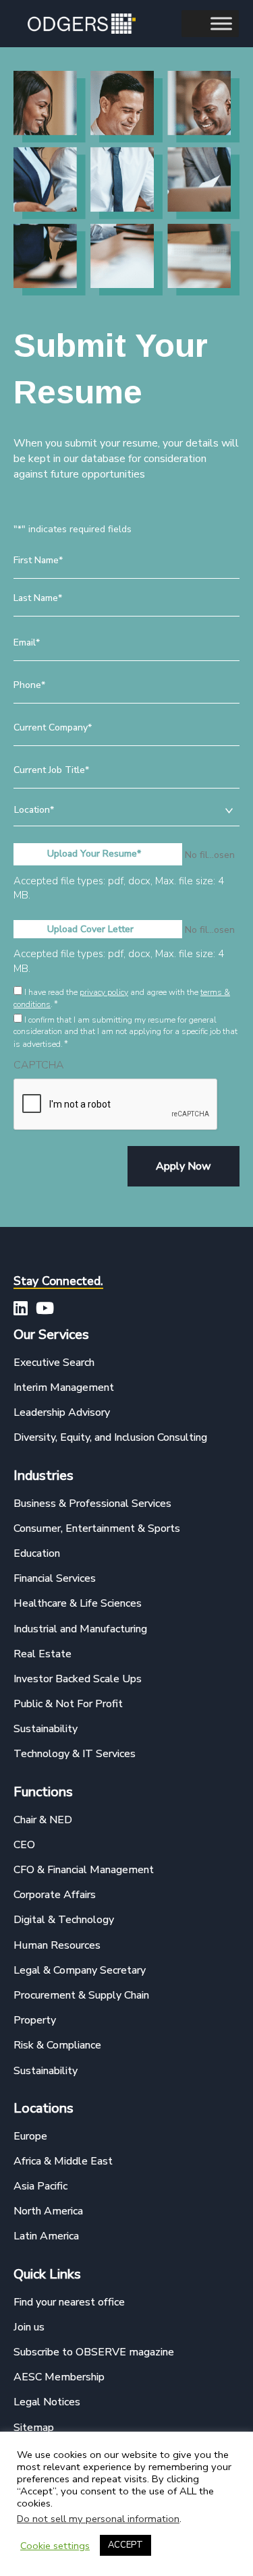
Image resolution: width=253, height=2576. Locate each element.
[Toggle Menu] (221, 23)
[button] (20, 1308)
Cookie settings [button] (55, 2546)
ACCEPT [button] (125, 2545)
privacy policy (104, 992)
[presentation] (116, 1105)
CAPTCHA (39, 1065)
